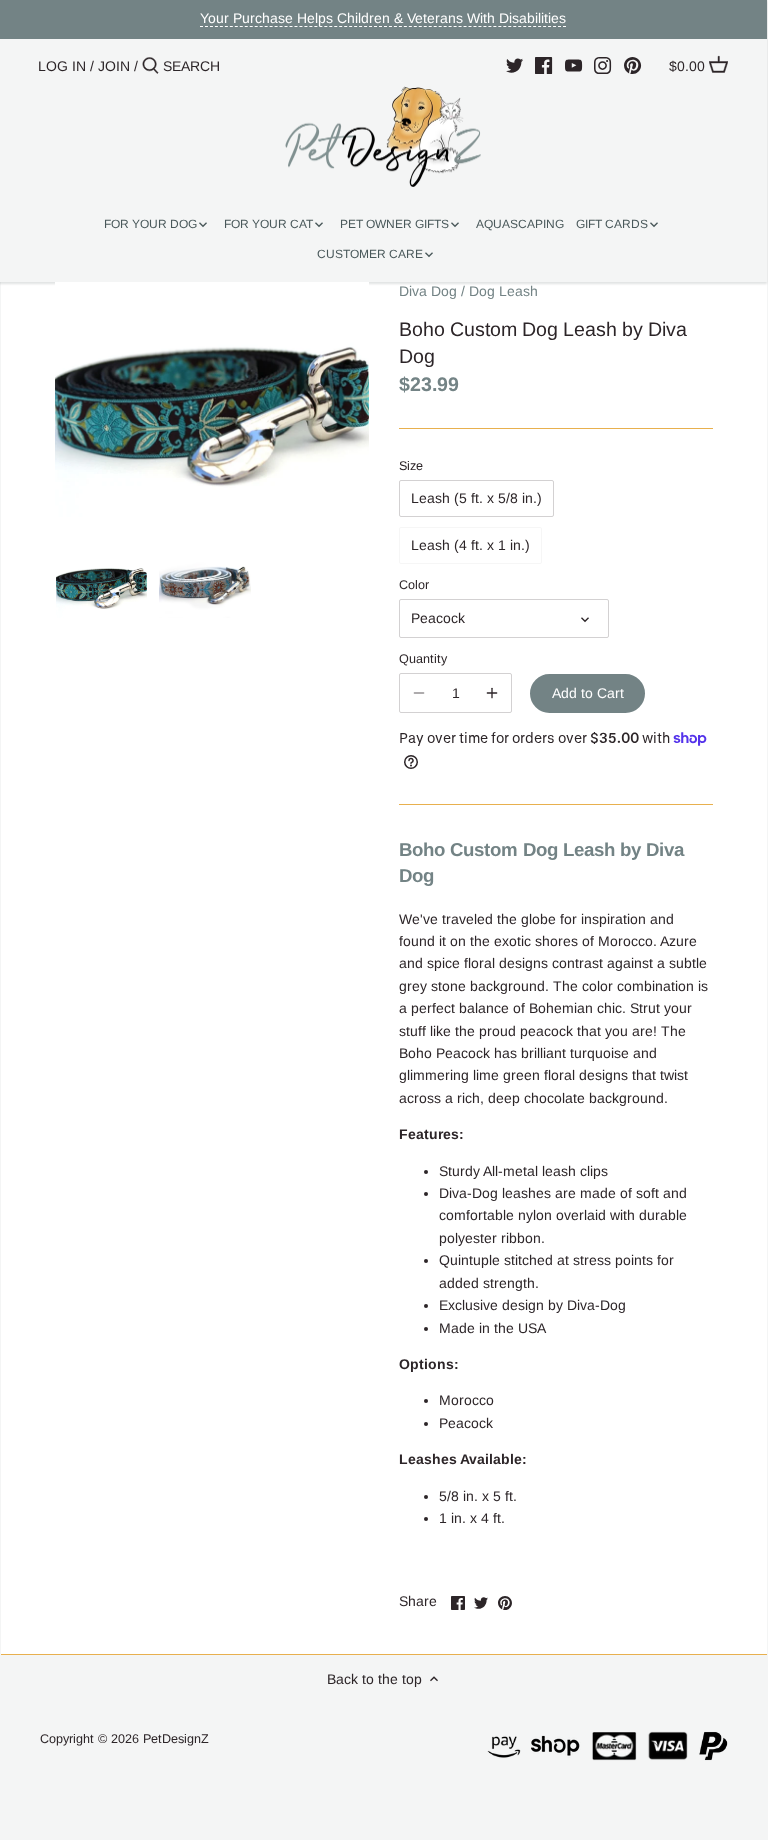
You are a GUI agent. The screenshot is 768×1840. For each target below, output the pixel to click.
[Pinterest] (632, 65)
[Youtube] (573, 65)
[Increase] (492, 693)
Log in (62, 66)
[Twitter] (514, 65)
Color (414, 585)
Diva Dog (428, 291)
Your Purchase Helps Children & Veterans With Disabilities (383, 18)
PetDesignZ (176, 1739)
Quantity (423, 659)
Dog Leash (503, 291)
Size (411, 466)
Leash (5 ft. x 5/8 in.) (476, 498)
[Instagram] (602, 65)
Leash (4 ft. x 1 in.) (470, 545)
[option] (101, 583)
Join (114, 66)
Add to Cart (588, 693)
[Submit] (150, 66)
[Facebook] (543, 65)
